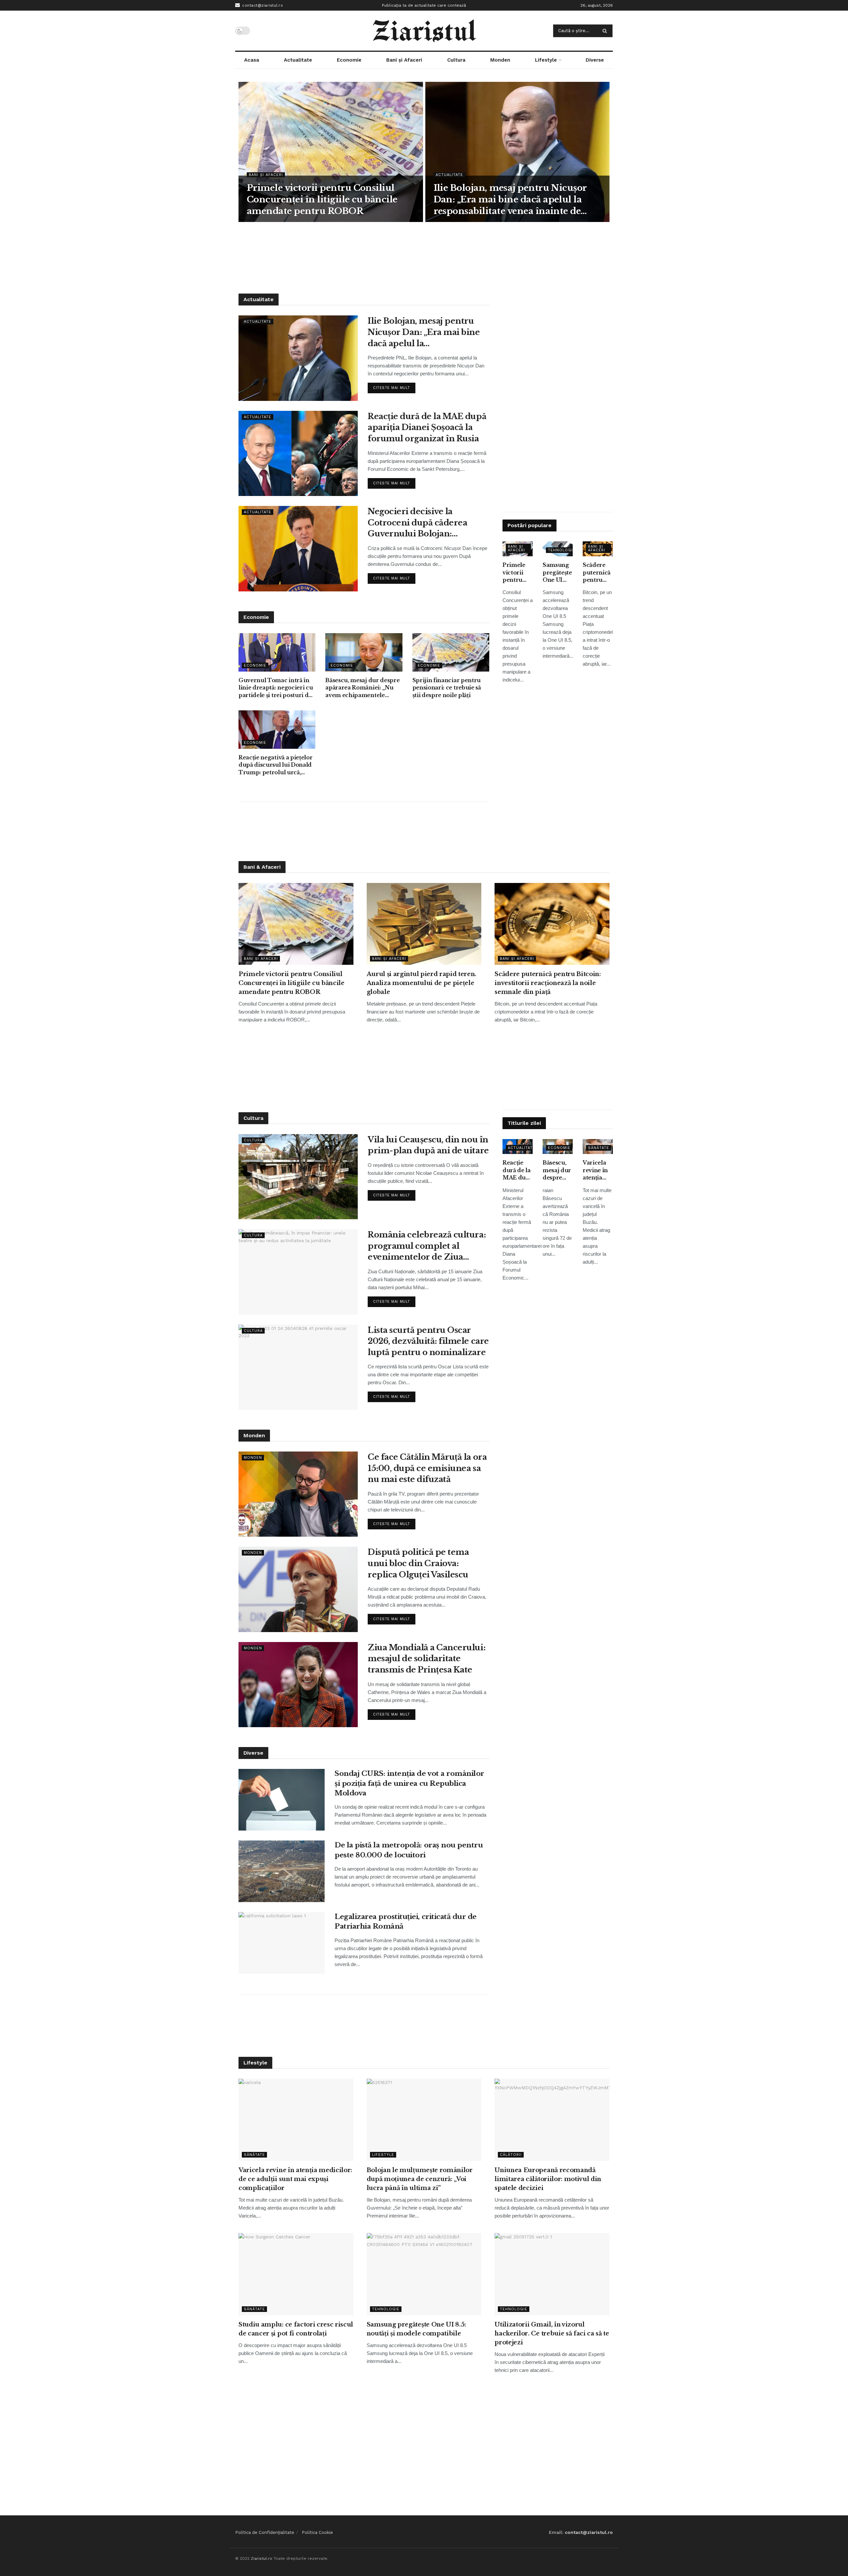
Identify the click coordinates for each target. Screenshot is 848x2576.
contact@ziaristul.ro (262, 5)
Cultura (456, 60)
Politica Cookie (317, 2532)
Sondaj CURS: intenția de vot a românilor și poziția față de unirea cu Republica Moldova (409, 1783)
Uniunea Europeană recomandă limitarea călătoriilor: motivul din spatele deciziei (548, 2179)
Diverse (595, 60)
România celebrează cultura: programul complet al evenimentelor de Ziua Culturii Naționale (427, 1246)
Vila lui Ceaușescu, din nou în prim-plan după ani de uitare (428, 1145)
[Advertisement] (424, 257)
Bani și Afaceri (404, 60)
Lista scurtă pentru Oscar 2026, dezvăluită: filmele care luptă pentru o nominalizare (428, 1341)
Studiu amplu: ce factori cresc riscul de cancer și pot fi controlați (296, 2329)
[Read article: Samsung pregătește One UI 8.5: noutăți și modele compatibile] (424, 2274)
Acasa (252, 60)
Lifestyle (546, 60)
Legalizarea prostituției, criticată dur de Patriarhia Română (406, 1921)
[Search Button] (606, 31)
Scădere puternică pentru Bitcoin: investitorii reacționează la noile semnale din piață (598, 573)
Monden (500, 60)
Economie (349, 60)
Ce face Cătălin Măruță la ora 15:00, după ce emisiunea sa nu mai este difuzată (427, 1468)
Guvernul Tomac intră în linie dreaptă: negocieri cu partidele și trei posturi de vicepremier (276, 688)
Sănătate (599, 1148)
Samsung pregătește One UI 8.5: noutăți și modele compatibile (558, 573)
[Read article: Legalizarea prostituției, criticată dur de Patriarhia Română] (282, 1943)
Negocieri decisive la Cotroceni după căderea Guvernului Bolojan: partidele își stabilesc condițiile (417, 523)
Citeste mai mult (394, 386)
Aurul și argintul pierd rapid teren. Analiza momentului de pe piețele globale (422, 983)
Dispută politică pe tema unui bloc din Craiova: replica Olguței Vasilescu (418, 1563)
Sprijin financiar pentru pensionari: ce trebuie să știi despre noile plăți (447, 688)
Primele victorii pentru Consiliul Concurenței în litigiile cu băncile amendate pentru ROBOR (322, 199)
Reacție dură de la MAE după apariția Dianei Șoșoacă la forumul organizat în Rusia (427, 427)
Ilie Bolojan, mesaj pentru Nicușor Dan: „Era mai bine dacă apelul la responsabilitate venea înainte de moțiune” (510, 200)
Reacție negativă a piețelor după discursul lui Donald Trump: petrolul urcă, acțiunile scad (275, 765)
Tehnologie (562, 550)
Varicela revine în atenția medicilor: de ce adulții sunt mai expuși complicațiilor (598, 1170)
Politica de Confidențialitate (265, 2532)
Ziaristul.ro (262, 2558)
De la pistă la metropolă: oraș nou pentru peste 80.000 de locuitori (409, 1850)
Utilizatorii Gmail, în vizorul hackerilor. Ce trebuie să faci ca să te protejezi (552, 2333)
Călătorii (511, 2155)
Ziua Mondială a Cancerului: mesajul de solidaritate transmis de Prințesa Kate (426, 1659)
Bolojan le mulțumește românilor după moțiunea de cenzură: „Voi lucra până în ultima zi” (420, 2179)
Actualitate (298, 60)
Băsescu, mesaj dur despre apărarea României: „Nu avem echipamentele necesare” (362, 688)
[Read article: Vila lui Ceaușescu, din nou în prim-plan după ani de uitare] (298, 1177)
